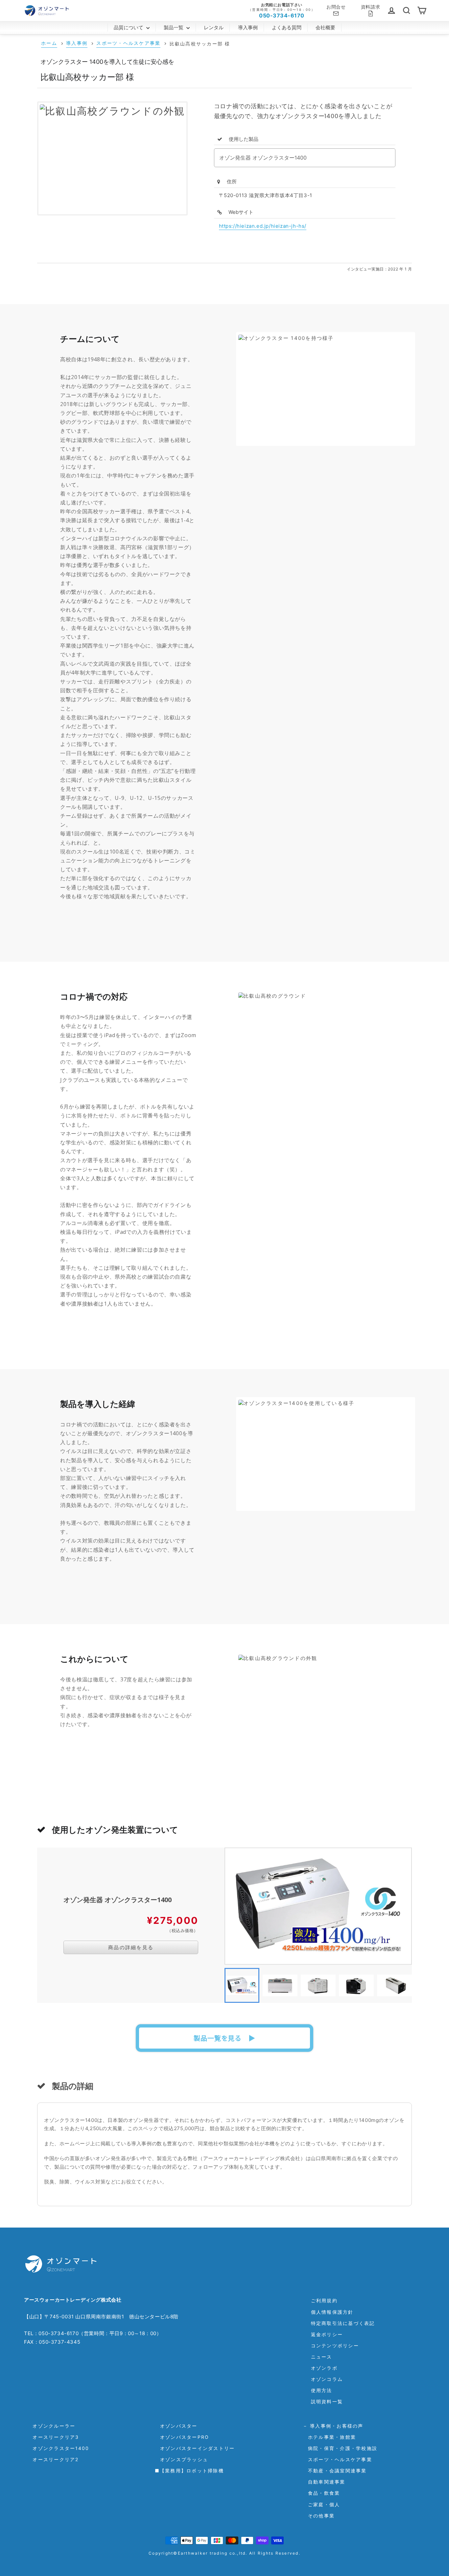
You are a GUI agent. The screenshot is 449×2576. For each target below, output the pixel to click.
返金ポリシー (327, 2334)
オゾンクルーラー (51, 2426)
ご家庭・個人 (321, 2504)
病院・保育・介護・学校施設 (340, 2448)
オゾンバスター (176, 2426)
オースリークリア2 (53, 2459)
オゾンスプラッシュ (182, 2459)
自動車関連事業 (324, 2482)
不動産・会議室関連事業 (335, 2471)
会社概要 (325, 27)
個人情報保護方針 (332, 2312)
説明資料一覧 (327, 2401)
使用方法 (322, 2390)
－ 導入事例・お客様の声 (333, 2426)
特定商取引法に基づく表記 (343, 2323)
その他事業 (319, 2516)
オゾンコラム (327, 2379)
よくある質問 (287, 27)
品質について (129, 27)
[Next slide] (402, 1985)
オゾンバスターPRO (182, 2437)
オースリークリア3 (53, 2437)
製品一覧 (174, 27)
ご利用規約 (324, 2300)
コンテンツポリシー (335, 2346)
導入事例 (248, 27)
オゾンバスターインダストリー (195, 2448)
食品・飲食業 (321, 2493)
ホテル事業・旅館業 (330, 2437)
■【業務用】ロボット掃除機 (189, 2471)
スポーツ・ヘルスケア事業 (337, 2459)
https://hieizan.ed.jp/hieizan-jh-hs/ (263, 226)
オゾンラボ (324, 2368)
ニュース (322, 2357)
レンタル (214, 27)
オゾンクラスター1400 (58, 2448)
